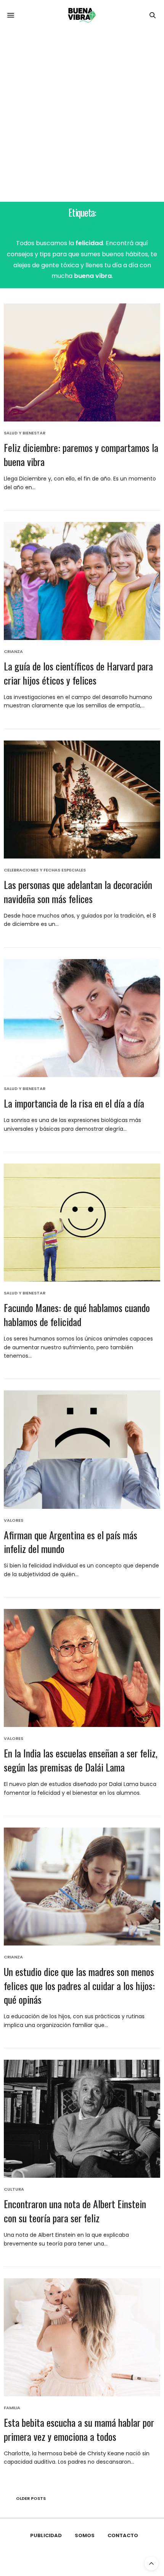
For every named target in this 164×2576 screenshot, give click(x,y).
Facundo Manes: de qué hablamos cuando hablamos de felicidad (77, 1314)
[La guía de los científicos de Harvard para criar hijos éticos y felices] (82, 581)
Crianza (13, 652)
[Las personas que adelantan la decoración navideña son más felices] (82, 800)
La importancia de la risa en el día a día (74, 1103)
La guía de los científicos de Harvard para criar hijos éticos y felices (78, 673)
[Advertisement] (82, 116)
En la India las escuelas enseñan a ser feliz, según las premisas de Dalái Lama (81, 1760)
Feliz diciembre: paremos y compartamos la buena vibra (81, 454)
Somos (85, 2535)
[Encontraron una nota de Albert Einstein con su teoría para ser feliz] (82, 2119)
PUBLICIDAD (46, 2535)
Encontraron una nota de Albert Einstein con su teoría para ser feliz (75, 2211)
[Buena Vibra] (82, 15)
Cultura (14, 2189)
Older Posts (30, 2498)
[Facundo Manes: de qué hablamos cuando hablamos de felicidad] (82, 1223)
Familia (12, 2408)
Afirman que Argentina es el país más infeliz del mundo (71, 1542)
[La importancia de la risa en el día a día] (82, 1018)
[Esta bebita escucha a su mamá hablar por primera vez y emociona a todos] (82, 2337)
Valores (14, 1520)
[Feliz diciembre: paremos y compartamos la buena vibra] (82, 362)
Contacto (123, 2535)
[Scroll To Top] (151, 2563)
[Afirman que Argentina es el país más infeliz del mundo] (82, 1449)
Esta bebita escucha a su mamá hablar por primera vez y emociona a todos (79, 2429)
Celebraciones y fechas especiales (45, 870)
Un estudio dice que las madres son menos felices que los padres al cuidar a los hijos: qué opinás (79, 1985)
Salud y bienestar (25, 433)
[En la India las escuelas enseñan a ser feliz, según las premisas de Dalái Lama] (82, 1668)
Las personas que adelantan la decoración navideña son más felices (78, 891)
